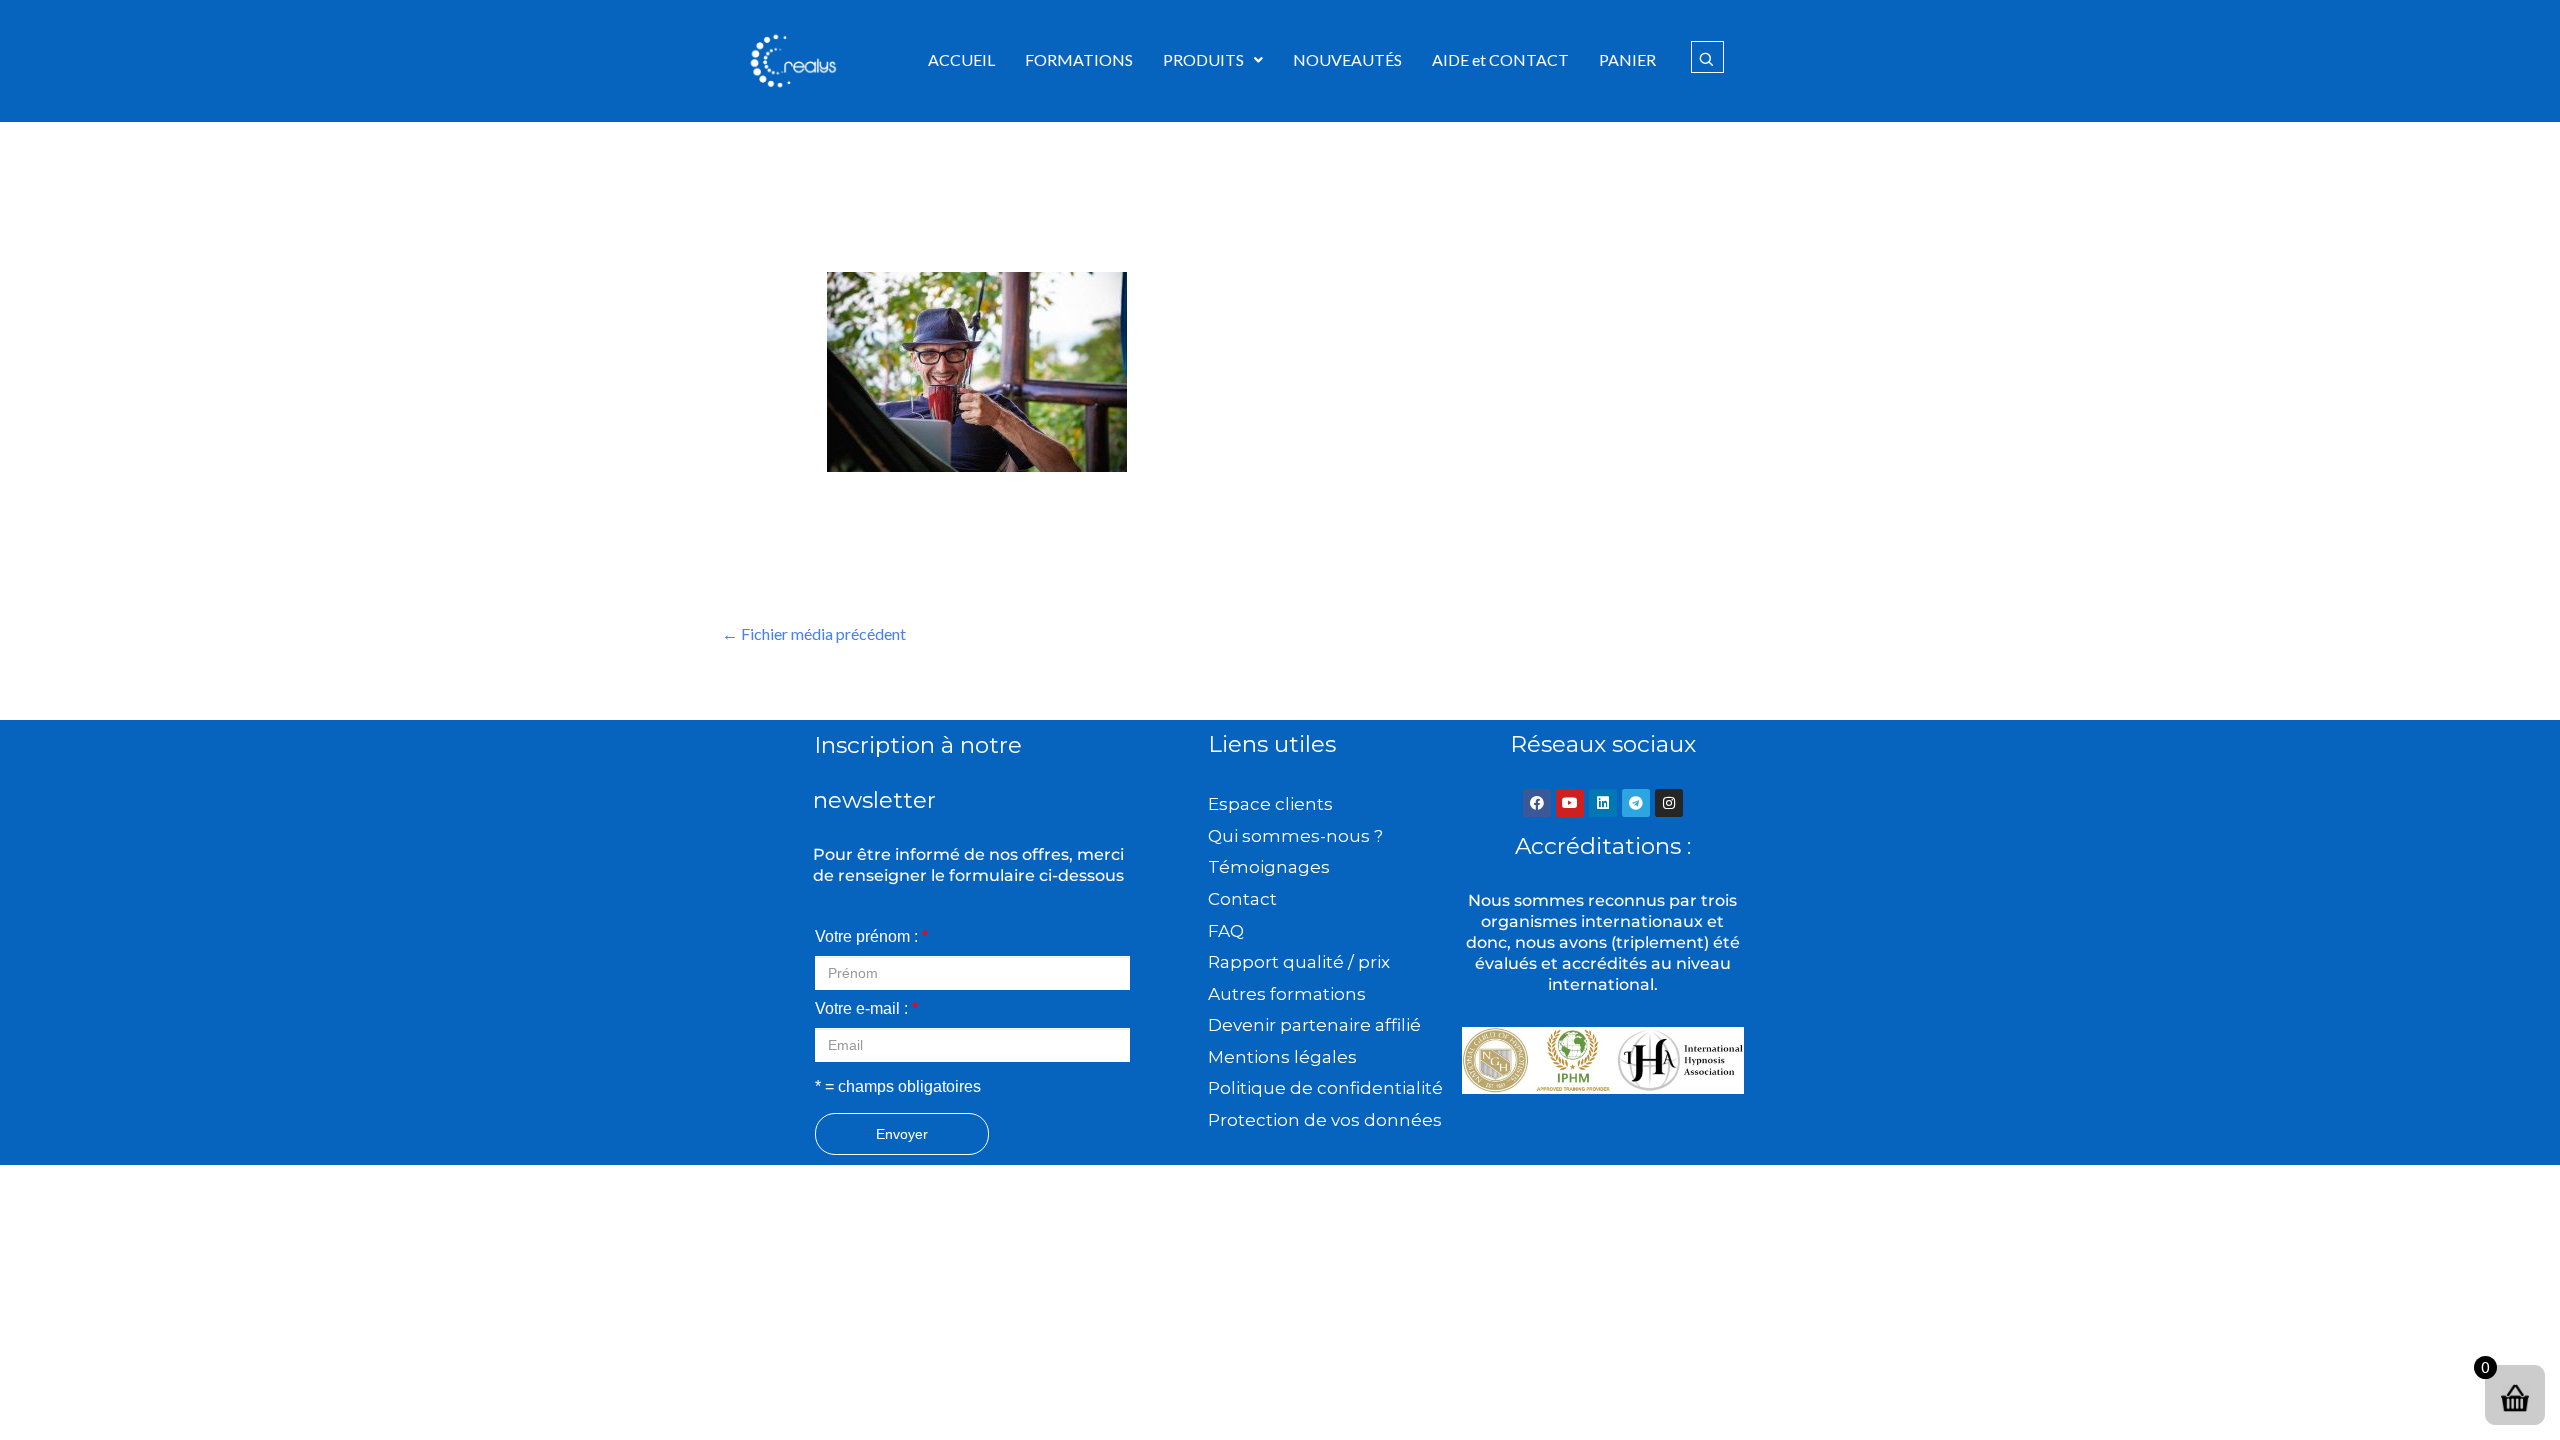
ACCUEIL (961, 59)
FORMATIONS (1079, 59)
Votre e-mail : (866, 1008)
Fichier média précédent (814, 633)
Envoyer (902, 1134)
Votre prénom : (871, 936)
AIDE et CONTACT (1500, 59)
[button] (1213, 60)
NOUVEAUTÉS (1347, 59)
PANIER (1627, 59)
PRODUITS (1203, 59)
